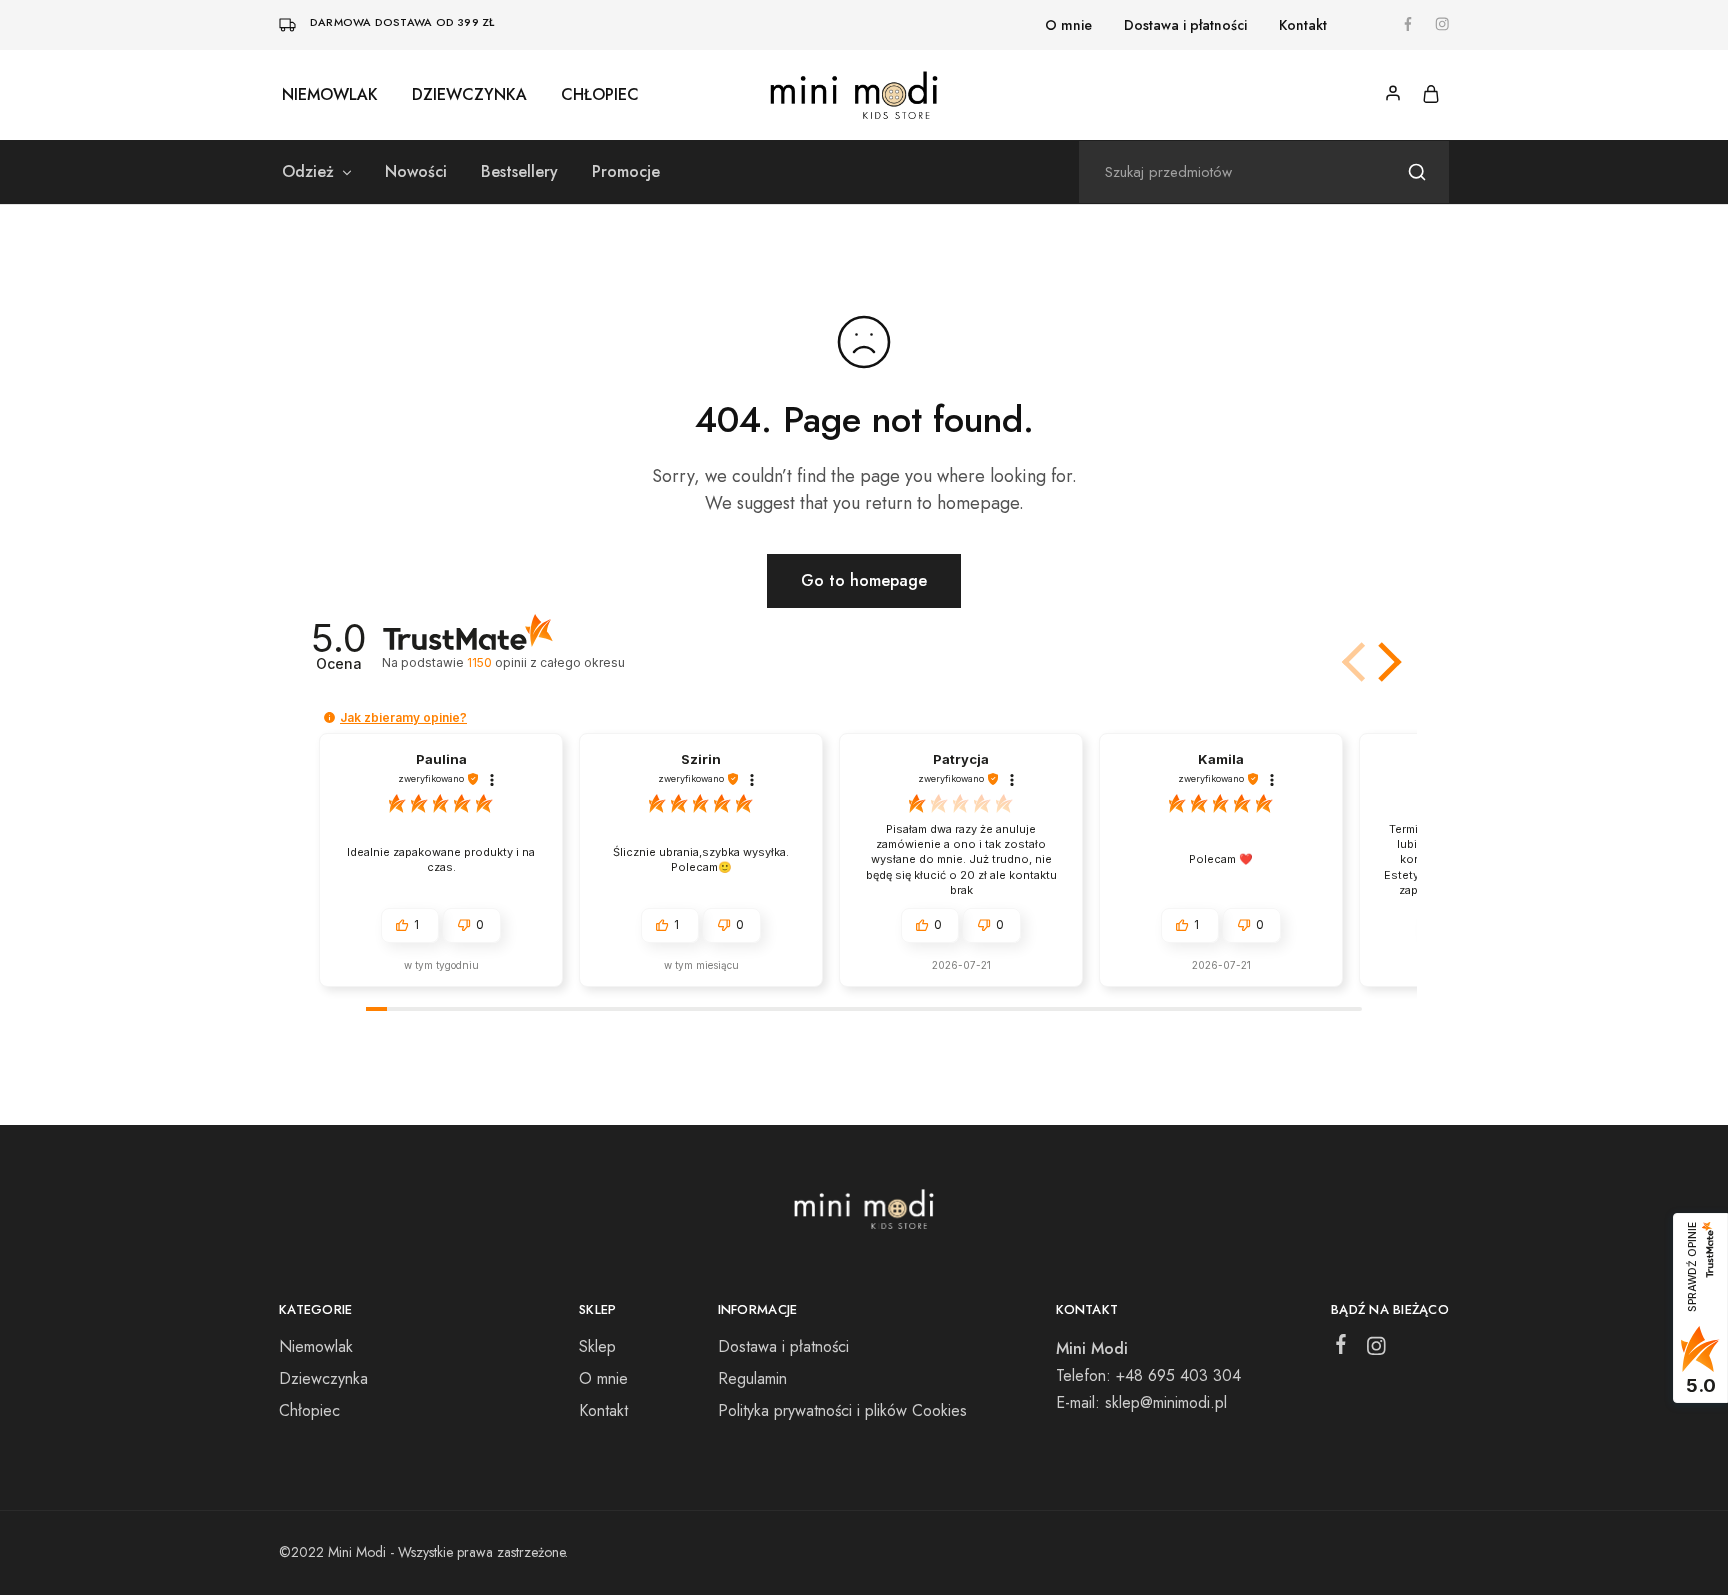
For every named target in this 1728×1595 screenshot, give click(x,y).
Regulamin (752, 1378)
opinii (545, 662)
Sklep (597, 1346)
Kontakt (1303, 25)
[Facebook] (1341, 1348)
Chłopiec (600, 95)
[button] (1386, 662)
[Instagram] (1376, 1350)
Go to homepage (864, 580)
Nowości (416, 172)
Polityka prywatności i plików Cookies (842, 1410)
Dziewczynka (469, 95)
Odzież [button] (308, 172)
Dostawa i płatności (1185, 25)
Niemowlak (330, 95)
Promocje (626, 172)
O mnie (1068, 25)
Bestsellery (519, 172)
